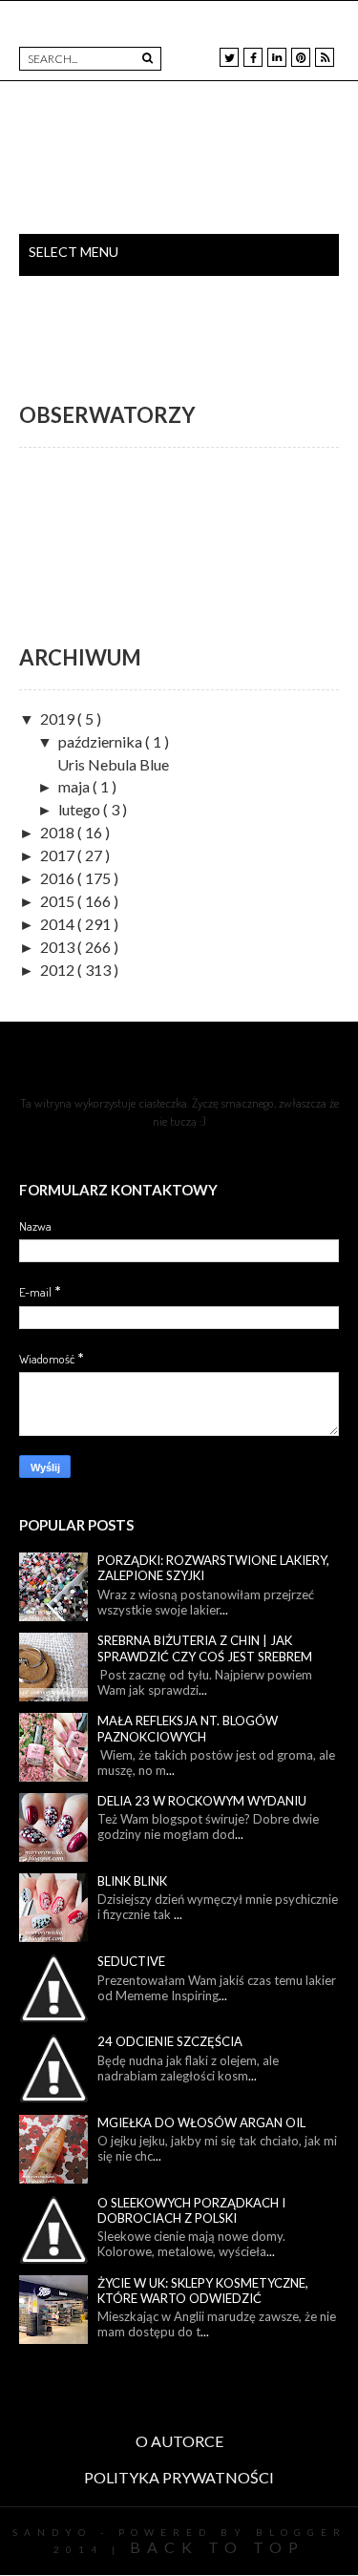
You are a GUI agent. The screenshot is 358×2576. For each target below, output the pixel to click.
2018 (59, 832)
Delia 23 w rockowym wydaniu (202, 1801)
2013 (59, 947)
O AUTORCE (179, 2441)
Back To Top (217, 2547)
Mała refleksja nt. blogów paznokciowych (188, 1729)
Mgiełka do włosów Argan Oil (201, 2122)
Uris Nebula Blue (113, 764)
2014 (59, 924)
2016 (59, 878)
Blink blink (132, 1881)
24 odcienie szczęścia (170, 2041)
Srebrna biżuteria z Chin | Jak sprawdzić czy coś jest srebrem (205, 1648)
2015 (59, 901)
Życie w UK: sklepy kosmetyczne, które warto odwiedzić (203, 2291)
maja (75, 786)
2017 (59, 855)
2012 (59, 970)
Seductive (131, 1961)
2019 (59, 718)
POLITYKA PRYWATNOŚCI (179, 2477)
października (102, 741)
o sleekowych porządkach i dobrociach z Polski (191, 2211)
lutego (81, 809)
